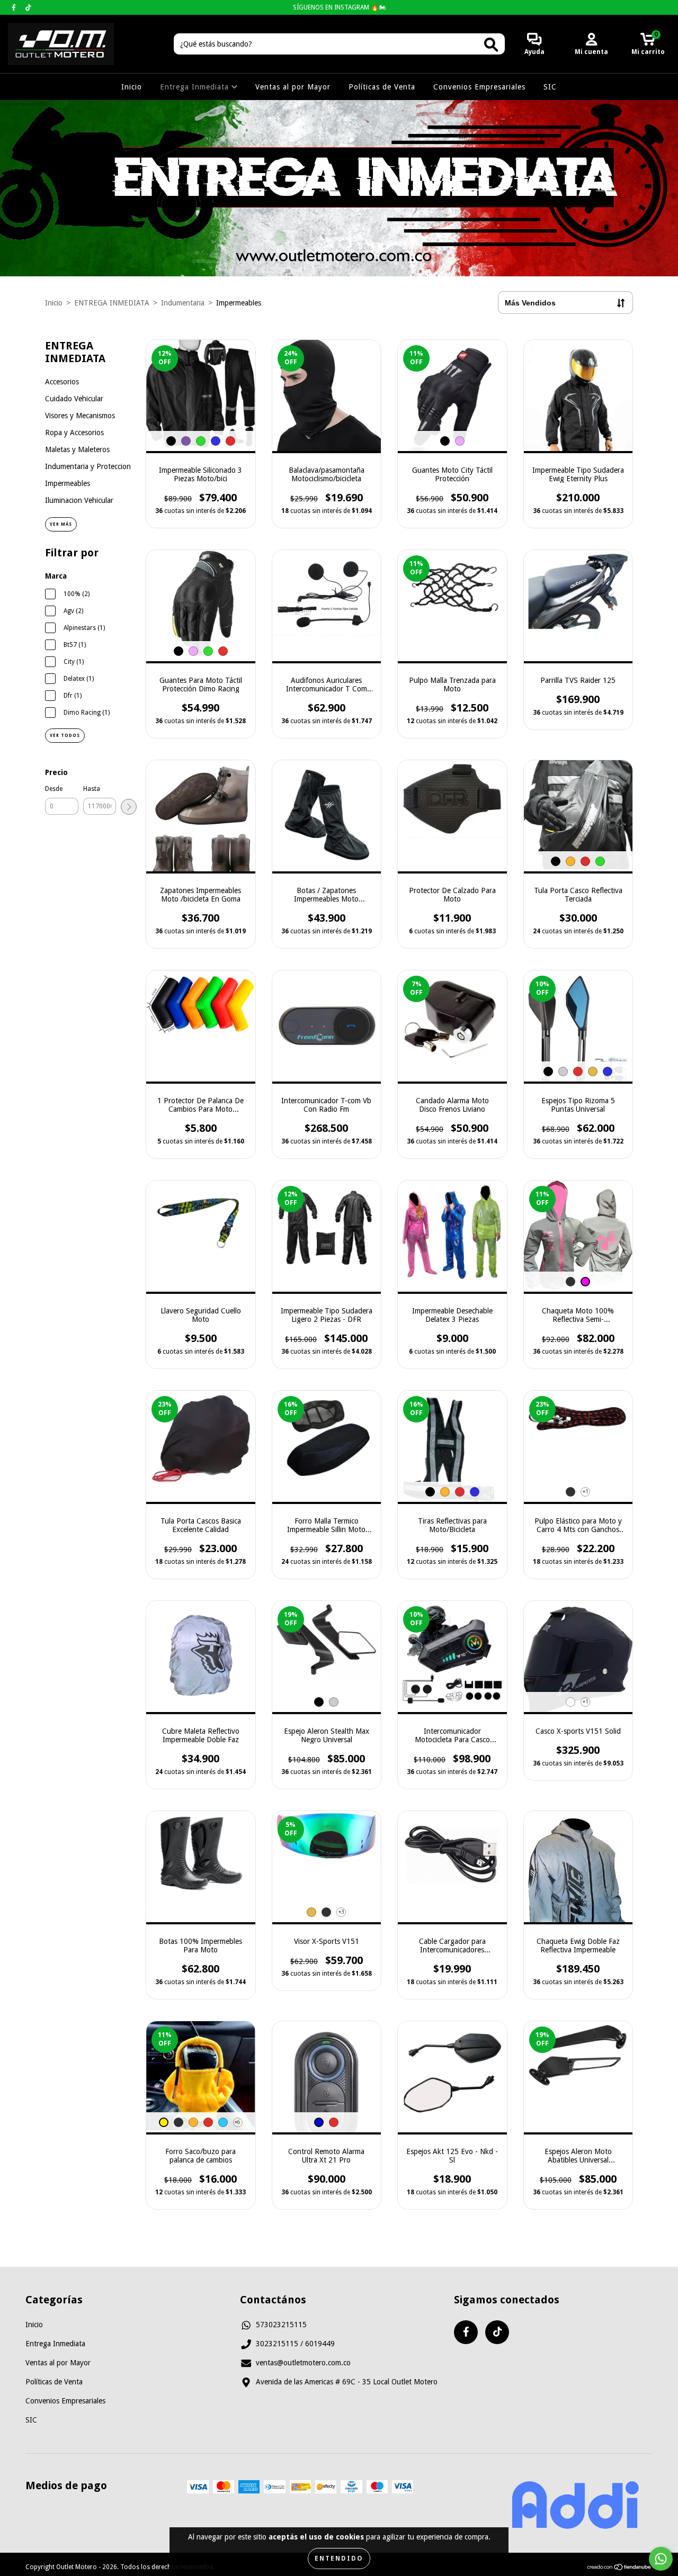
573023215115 (281, 2325)
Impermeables (68, 483)
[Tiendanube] (619, 2569)
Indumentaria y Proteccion (88, 466)
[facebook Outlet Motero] (15, 7)
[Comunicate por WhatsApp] (661, 2559)
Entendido (339, 2559)
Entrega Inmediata (196, 87)
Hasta (92, 789)
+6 (238, 2122)
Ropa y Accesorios (74, 433)
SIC (550, 87)
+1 (586, 1492)
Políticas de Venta (382, 87)
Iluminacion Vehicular (79, 500)
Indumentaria (183, 303)
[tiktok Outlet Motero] (28, 7)
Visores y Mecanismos (80, 416)
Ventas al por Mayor (293, 87)
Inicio (132, 87)
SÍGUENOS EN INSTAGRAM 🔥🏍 (339, 7)
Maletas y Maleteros (77, 449)
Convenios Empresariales (479, 87)
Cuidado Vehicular (74, 399)
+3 (341, 1912)
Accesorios (62, 382)
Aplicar (129, 807)
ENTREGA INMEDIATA (112, 303)
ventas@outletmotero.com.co (303, 2363)
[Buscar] (491, 45)
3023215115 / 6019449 (295, 2344)
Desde (54, 789)
